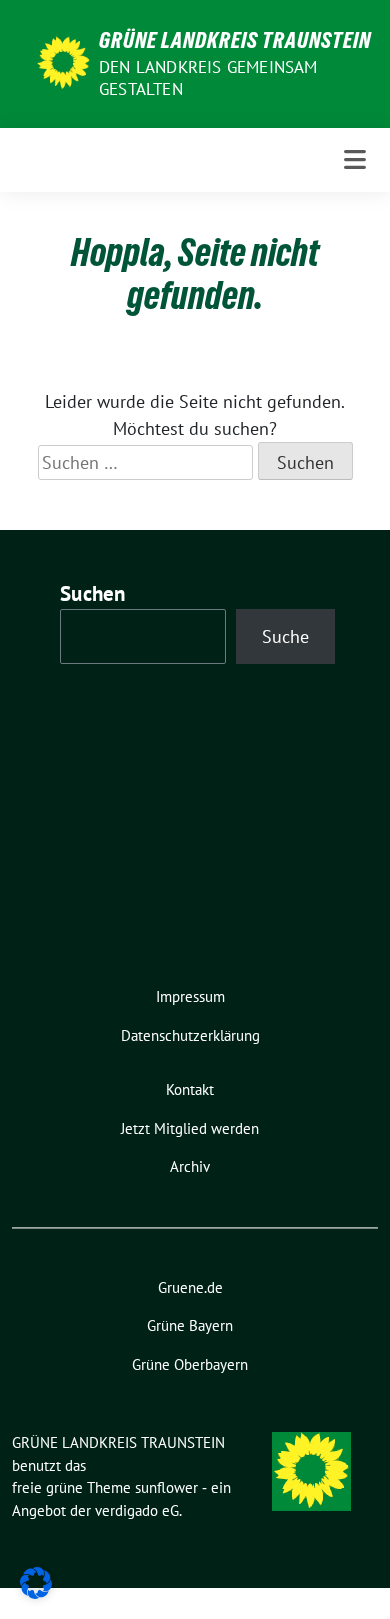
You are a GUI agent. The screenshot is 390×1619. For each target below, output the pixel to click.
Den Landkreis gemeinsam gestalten (208, 78)
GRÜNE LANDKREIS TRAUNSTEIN (235, 40)
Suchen (93, 593)
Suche (285, 636)
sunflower (166, 1487)
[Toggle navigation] (355, 160)
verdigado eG (137, 1510)
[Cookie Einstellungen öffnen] (36, 1581)
